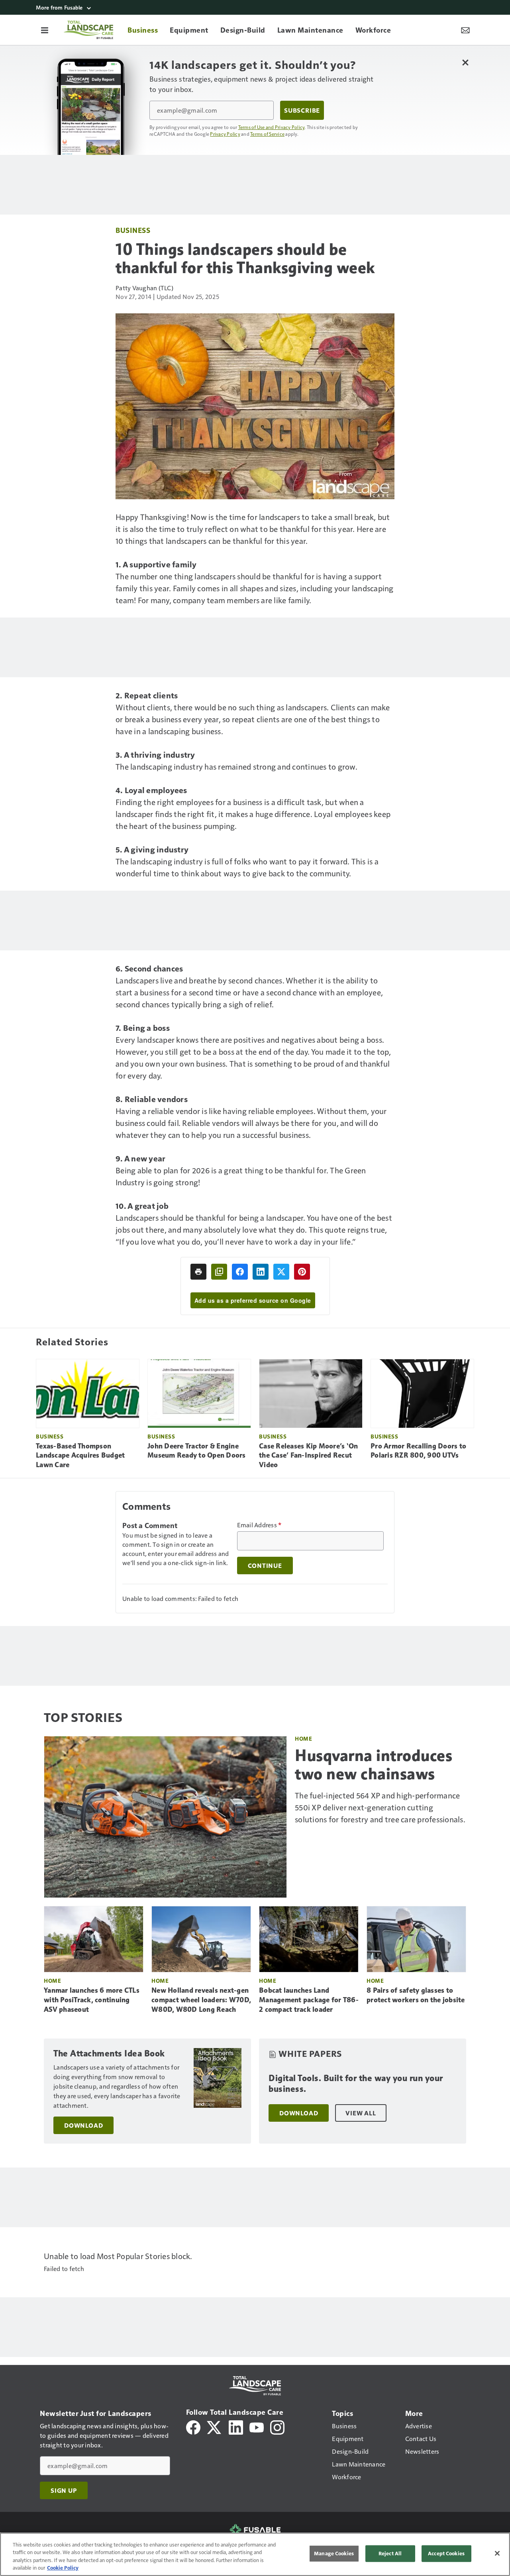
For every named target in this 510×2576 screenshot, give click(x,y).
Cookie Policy (63, 2568)
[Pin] (302, 1272)
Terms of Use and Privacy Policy (272, 127)
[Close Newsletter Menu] (465, 62)
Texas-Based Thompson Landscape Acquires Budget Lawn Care (80, 1456)
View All (361, 2113)
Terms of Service (267, 134)
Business (133, 230)
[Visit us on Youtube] (257, 2426)
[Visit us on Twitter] (215, 2426)
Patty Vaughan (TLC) (144, 288)
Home (303, 1739)
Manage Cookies (334, 2553)
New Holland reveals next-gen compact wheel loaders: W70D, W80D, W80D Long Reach (201, 2000)
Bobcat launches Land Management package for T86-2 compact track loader (309, 2000)
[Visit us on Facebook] (193, 2426)
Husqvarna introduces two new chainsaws (374, 1765)
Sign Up (64, 2490)
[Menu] (45, 30)
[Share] (240, 1272)
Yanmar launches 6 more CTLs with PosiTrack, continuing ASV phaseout (92, 2000)
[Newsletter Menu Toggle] (465, 30)
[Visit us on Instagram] (277, 2426)
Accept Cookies (446, 2553)
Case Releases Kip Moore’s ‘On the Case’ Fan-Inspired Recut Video (308, 1456)
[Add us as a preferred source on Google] (219, 1272)
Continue (265, 1566)
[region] (255, 2554)
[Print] (198, 1272)
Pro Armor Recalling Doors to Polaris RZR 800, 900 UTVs (418, 1451)
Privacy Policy (225, 134)
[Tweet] (281, 1272)
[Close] (497, 2553)
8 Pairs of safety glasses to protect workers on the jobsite (416, 1995)
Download (83, 2125)
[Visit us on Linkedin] (236, 2426)
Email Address (259, 1525)
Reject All (390, 2553)
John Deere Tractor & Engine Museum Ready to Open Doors (197, 1451)
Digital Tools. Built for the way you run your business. (356, 2084)
